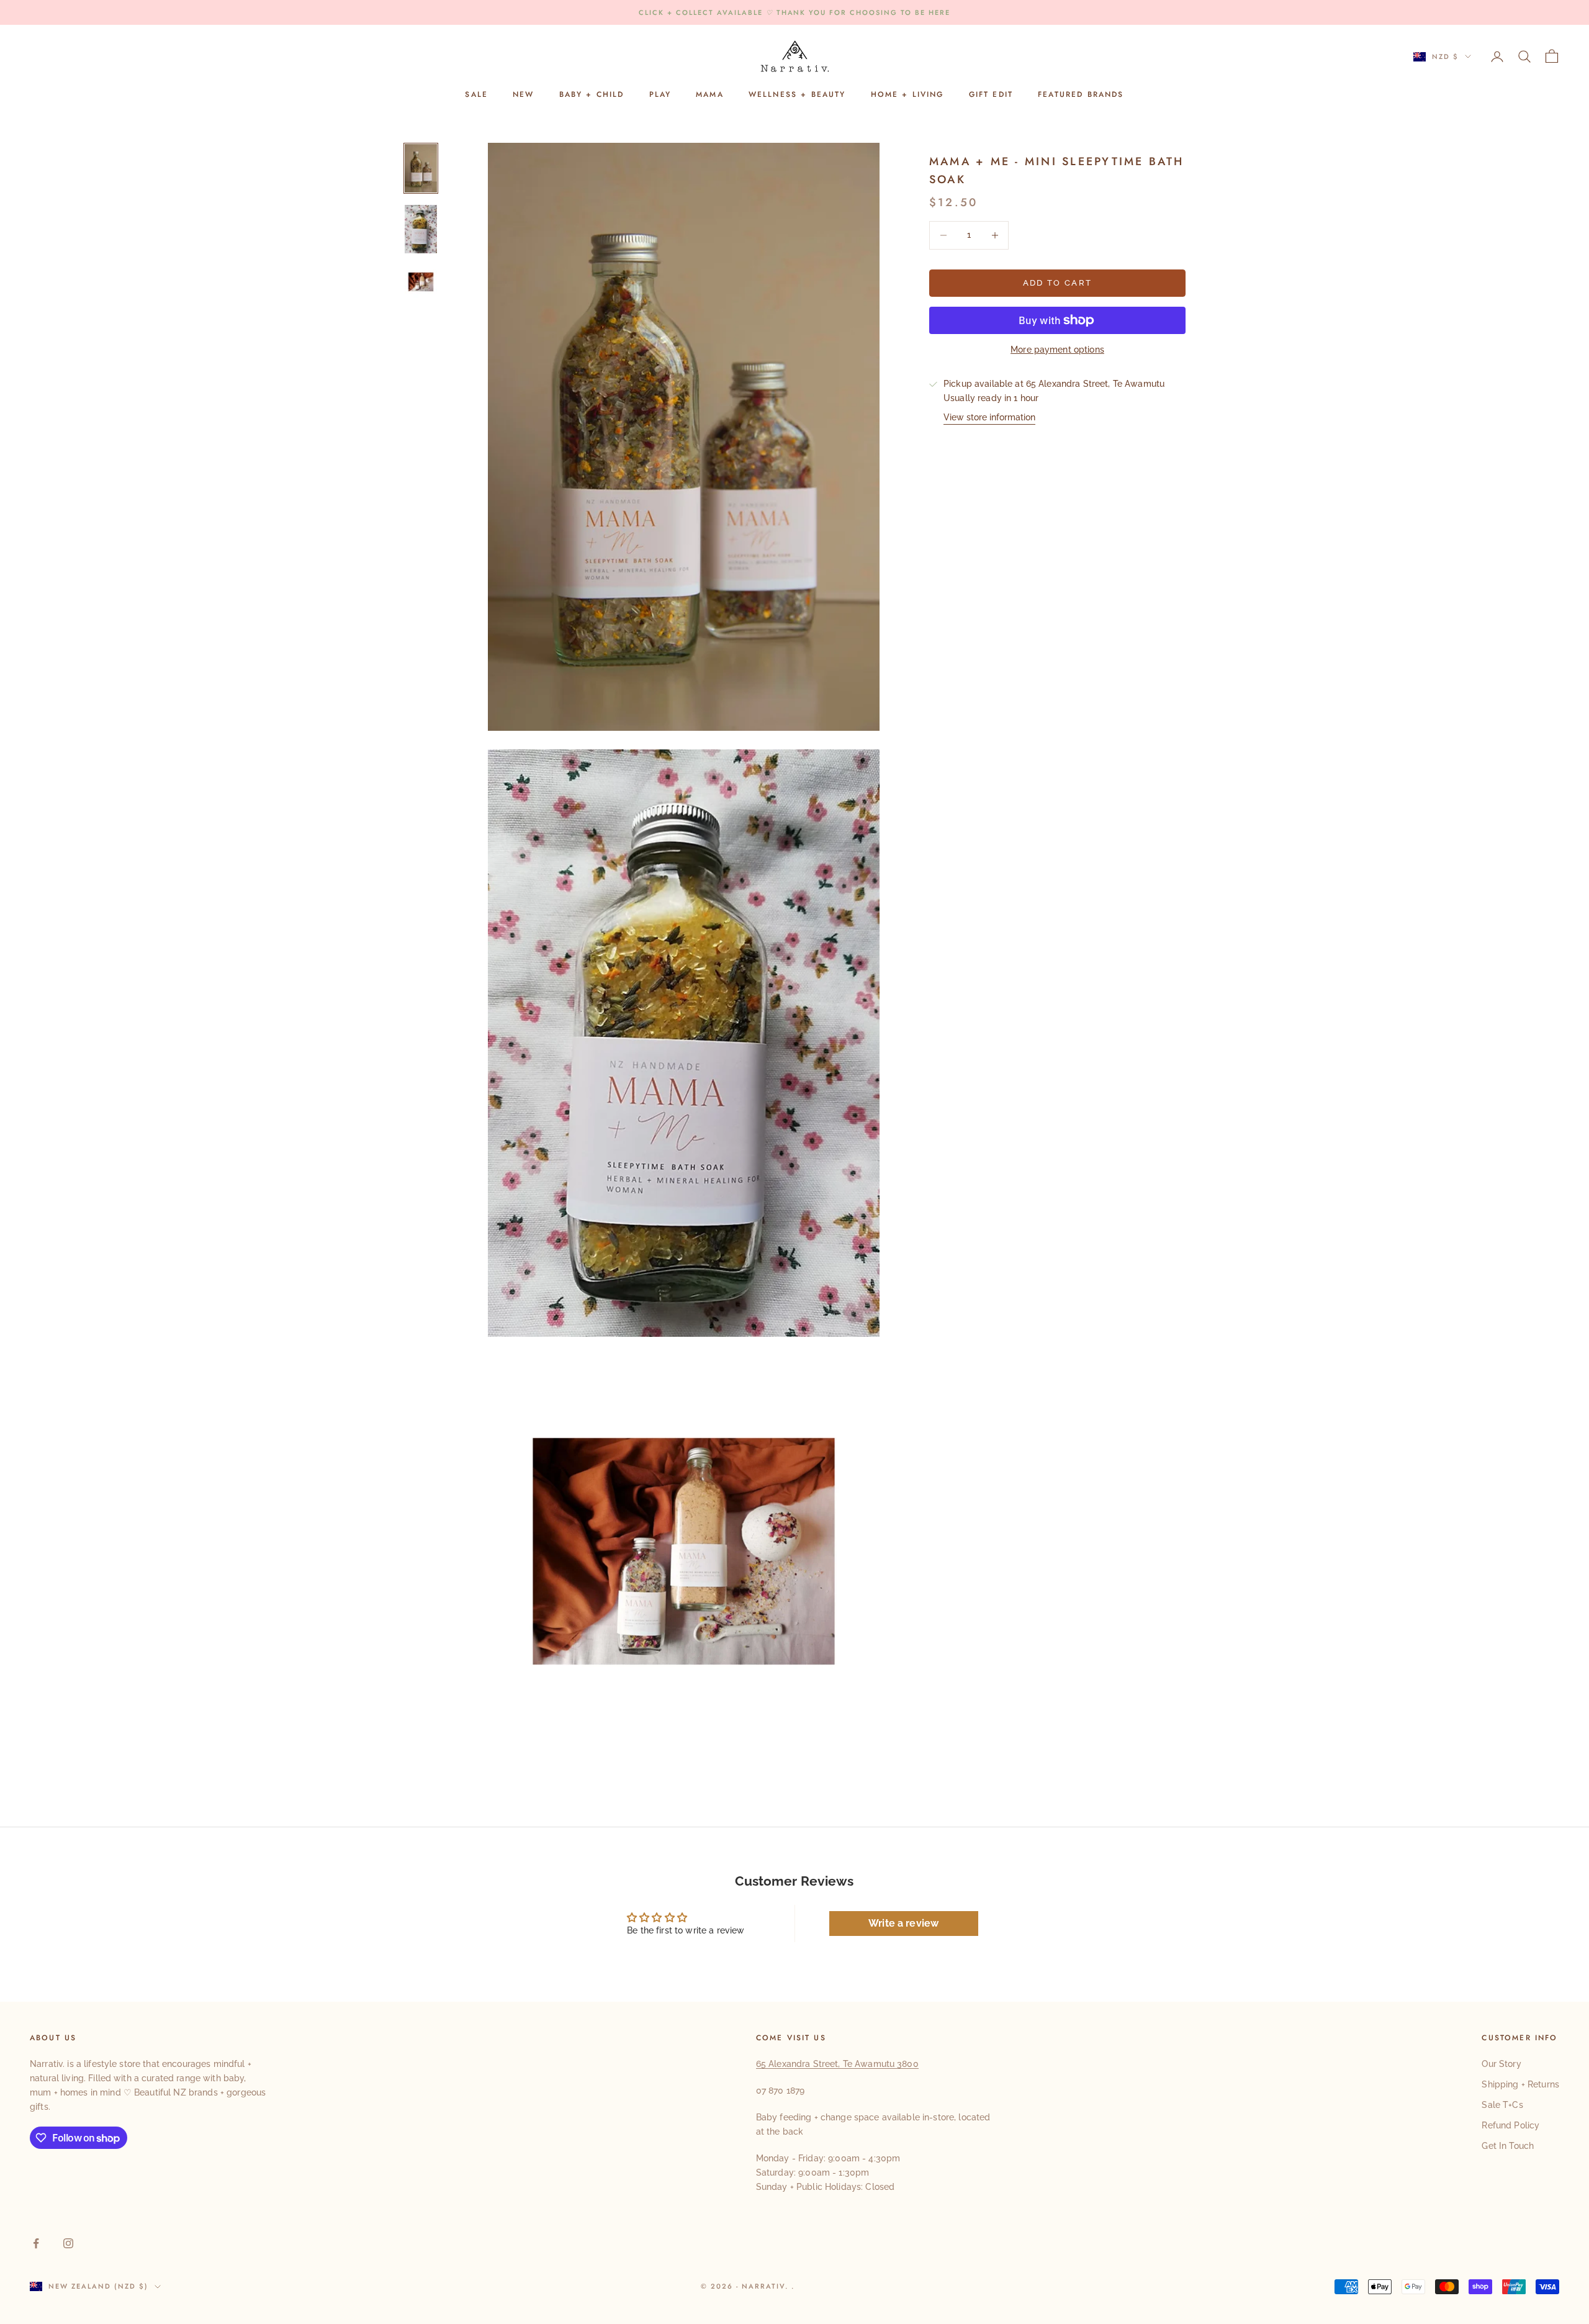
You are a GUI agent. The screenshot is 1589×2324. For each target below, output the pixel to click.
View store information (989, 417)
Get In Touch (1508, 2146)
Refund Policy (1510, 2125)
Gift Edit (991, 95)
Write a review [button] (903, 1923)
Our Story (1501, 2064)
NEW (523, 95)
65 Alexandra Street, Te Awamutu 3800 (837, 2064)
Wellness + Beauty (797, 95)
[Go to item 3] (421, 282)
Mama (710, 95)
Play (660, 95)
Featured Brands (1081, 95)
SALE (476, 95)
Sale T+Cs (1502, 2105)
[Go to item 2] (421, 229)
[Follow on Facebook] (36, 2243)
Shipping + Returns (1520, 2084)
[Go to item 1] (421, 168)
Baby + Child (592, 95)
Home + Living (907, 95)
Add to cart (1058, 283)
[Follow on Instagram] (68, 2243)
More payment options (1057, 350)
